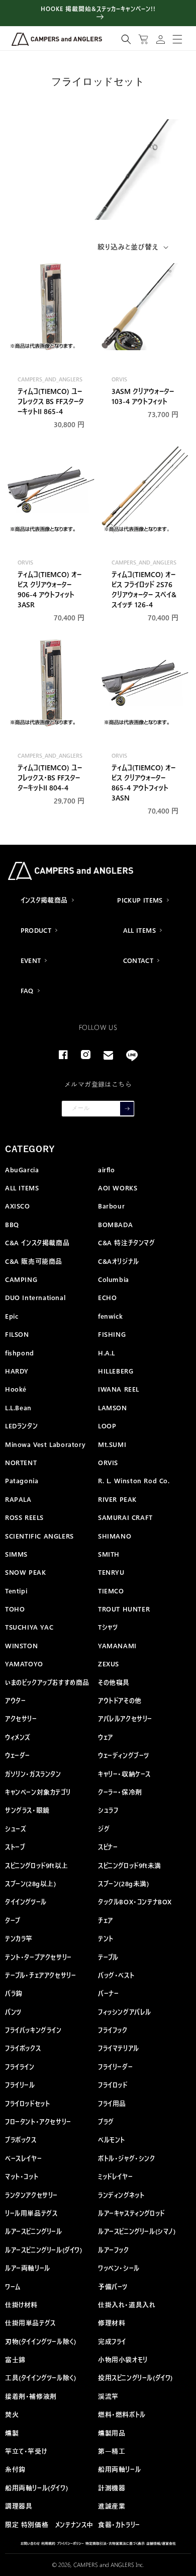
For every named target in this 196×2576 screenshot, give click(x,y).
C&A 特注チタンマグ (127, 1242)
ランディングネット (121, 2195)
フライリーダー (115, 2067)
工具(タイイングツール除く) (40, 2378)
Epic (12, 1316)
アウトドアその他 (120, 1700)
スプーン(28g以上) (31, 1883)
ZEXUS (109, 1664)
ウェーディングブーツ (124, 1755)
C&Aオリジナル (119, 1261)
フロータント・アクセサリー (38, 2121)
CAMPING (21, 1279)
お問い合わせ (30, 2543)
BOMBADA (115, 1224)
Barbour (111, 1206)
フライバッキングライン (33, 2030)
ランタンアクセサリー (31, 2195)
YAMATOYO (24, 1664)
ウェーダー (18, 1755)
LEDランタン (21, 1426)
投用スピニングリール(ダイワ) (135, 2378)
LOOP (107, 1426)
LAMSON (113, 1407)
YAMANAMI (117, 1645)
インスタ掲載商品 (44, 900)
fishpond (20, 1353)
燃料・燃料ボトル (122, 2414)
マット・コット (22, 2176)
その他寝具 (114, 1682)
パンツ (13, 2012)
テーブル (108, 1957)
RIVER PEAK (117, 1499)
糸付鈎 (15, 2469)
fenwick (110, 1316)
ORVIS (108, 1462)
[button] (126, 39)
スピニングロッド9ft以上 (37, 1865)
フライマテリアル (119, 2048)
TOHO (15, 1609)
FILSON (17, 1334)
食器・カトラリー (119, 2524)
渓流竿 (108, 2396)
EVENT (31, 960)
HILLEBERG (116, 1371)
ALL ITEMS (140, 930)
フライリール (20, 2085)
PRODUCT (36, 930)
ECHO (107, 1297)
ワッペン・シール (119, 2268)
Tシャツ (108, 1627)
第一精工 (112, 2451)
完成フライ (112, 2341)
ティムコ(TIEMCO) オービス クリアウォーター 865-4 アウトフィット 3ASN (143, 782)
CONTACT (138, 960)
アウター (15, 1700)
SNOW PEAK (25, 1572)
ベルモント (112, 2140)
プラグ (106, 2121)
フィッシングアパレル (125, 2012)
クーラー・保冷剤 (120, 1792)
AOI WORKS (118, 1188)
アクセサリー (21, 1718)
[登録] (127, 1109)
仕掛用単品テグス (30, 2323)
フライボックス (23, 2048)
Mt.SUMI (112, 1444)
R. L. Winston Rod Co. (134, 1480)
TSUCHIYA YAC (29, 1627)
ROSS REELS (24, 1517)
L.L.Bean (18, 1407)
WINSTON (21, 1645)
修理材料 (112, 2323)
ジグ (104, 1829)
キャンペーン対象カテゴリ (38, 1792)
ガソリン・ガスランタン (33, 1774)
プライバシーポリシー (70, 2543)
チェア (106, 1920)
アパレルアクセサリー (125, 1718)
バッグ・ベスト (116, 1975)
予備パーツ (113, 2286)
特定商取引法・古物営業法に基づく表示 (115, 2543)
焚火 (12, 2414)
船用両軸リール (119, 2469)
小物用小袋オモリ (123, 2359)
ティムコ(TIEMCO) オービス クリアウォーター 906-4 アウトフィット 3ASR (50, 589)
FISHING (112, 1334)
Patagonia (22, 1480)
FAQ (27, 990)
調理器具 (19, 2506)
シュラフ (108, 1810)
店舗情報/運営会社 (161, 2543)
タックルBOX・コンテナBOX (135, 1902)
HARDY (17, 1371)
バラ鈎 (14, 1993)
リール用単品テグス (31, 2213)
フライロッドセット (27, 2103)
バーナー (108, 1993)
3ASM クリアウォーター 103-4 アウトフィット (143, 396)
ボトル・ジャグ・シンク (127, 2158)
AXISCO (18, 1206)
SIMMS (16, 1554)
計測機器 (112, 2488)
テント (106, 1938)
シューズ (16, 1829)
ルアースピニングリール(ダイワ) (44, 2250)
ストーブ (15, 1847)
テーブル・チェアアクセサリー (40, 1975)
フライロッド (113, 2085)
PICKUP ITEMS (140, 900)
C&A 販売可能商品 (34, 1261)
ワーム (13, 2286)
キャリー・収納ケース (124, 1774)
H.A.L (107, 1353)
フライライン (20, 2067)
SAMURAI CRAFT (125, 1517)
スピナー (108, 1847)
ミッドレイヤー (115, 2176)
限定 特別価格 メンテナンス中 (49, 2524)
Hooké (16, 1389)
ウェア (106, 1737)
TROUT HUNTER (124, 1609)
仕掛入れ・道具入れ (127, 2305)
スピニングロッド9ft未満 (130, 1865)
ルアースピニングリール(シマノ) (137, 2231)
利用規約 (48, 2543)
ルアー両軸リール (28, 2268)
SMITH (109, 1554)
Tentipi (16, 1591)
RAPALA (18, 1499)
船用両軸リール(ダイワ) (36, 2488)
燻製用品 (112, 2433)
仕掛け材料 (21, 2305)
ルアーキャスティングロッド (131, 2213)
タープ (13, 1920)
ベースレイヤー (23, 2158)
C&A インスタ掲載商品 (37, 1242)
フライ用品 (112, 2103)
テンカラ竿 (19, 1938)
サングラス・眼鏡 (27, 1810)
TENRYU (111, 1572)
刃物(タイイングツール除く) (40, 2341)
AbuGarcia (22, 1170)
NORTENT (21, 1462)
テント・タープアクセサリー (38, 1957)
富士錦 (15, 2359)
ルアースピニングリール (34, 2231)
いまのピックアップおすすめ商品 (47, 1682)
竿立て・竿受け (26, 2451)
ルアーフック (114, 2250)
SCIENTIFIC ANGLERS (39, 1536)
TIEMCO (111, 1591)
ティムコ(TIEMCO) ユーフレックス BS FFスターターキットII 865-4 (51, 401)
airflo (107, 1170)
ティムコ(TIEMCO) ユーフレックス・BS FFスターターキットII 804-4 (50, 777)
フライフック (113, 2030)
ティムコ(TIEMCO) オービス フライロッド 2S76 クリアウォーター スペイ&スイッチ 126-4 (144, 589)
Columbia (114, 1279)
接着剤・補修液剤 (31, 2396)
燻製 (12, 2433)
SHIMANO (115, 1536)
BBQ (12, 1224)
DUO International (35, 1297)
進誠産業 (112, 2506)
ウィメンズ (18, 1737)
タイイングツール (26, 1902)
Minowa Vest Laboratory (45, 1444)
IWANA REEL (119, 1389)
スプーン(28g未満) (124, 1883)
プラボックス (21, 2140)
